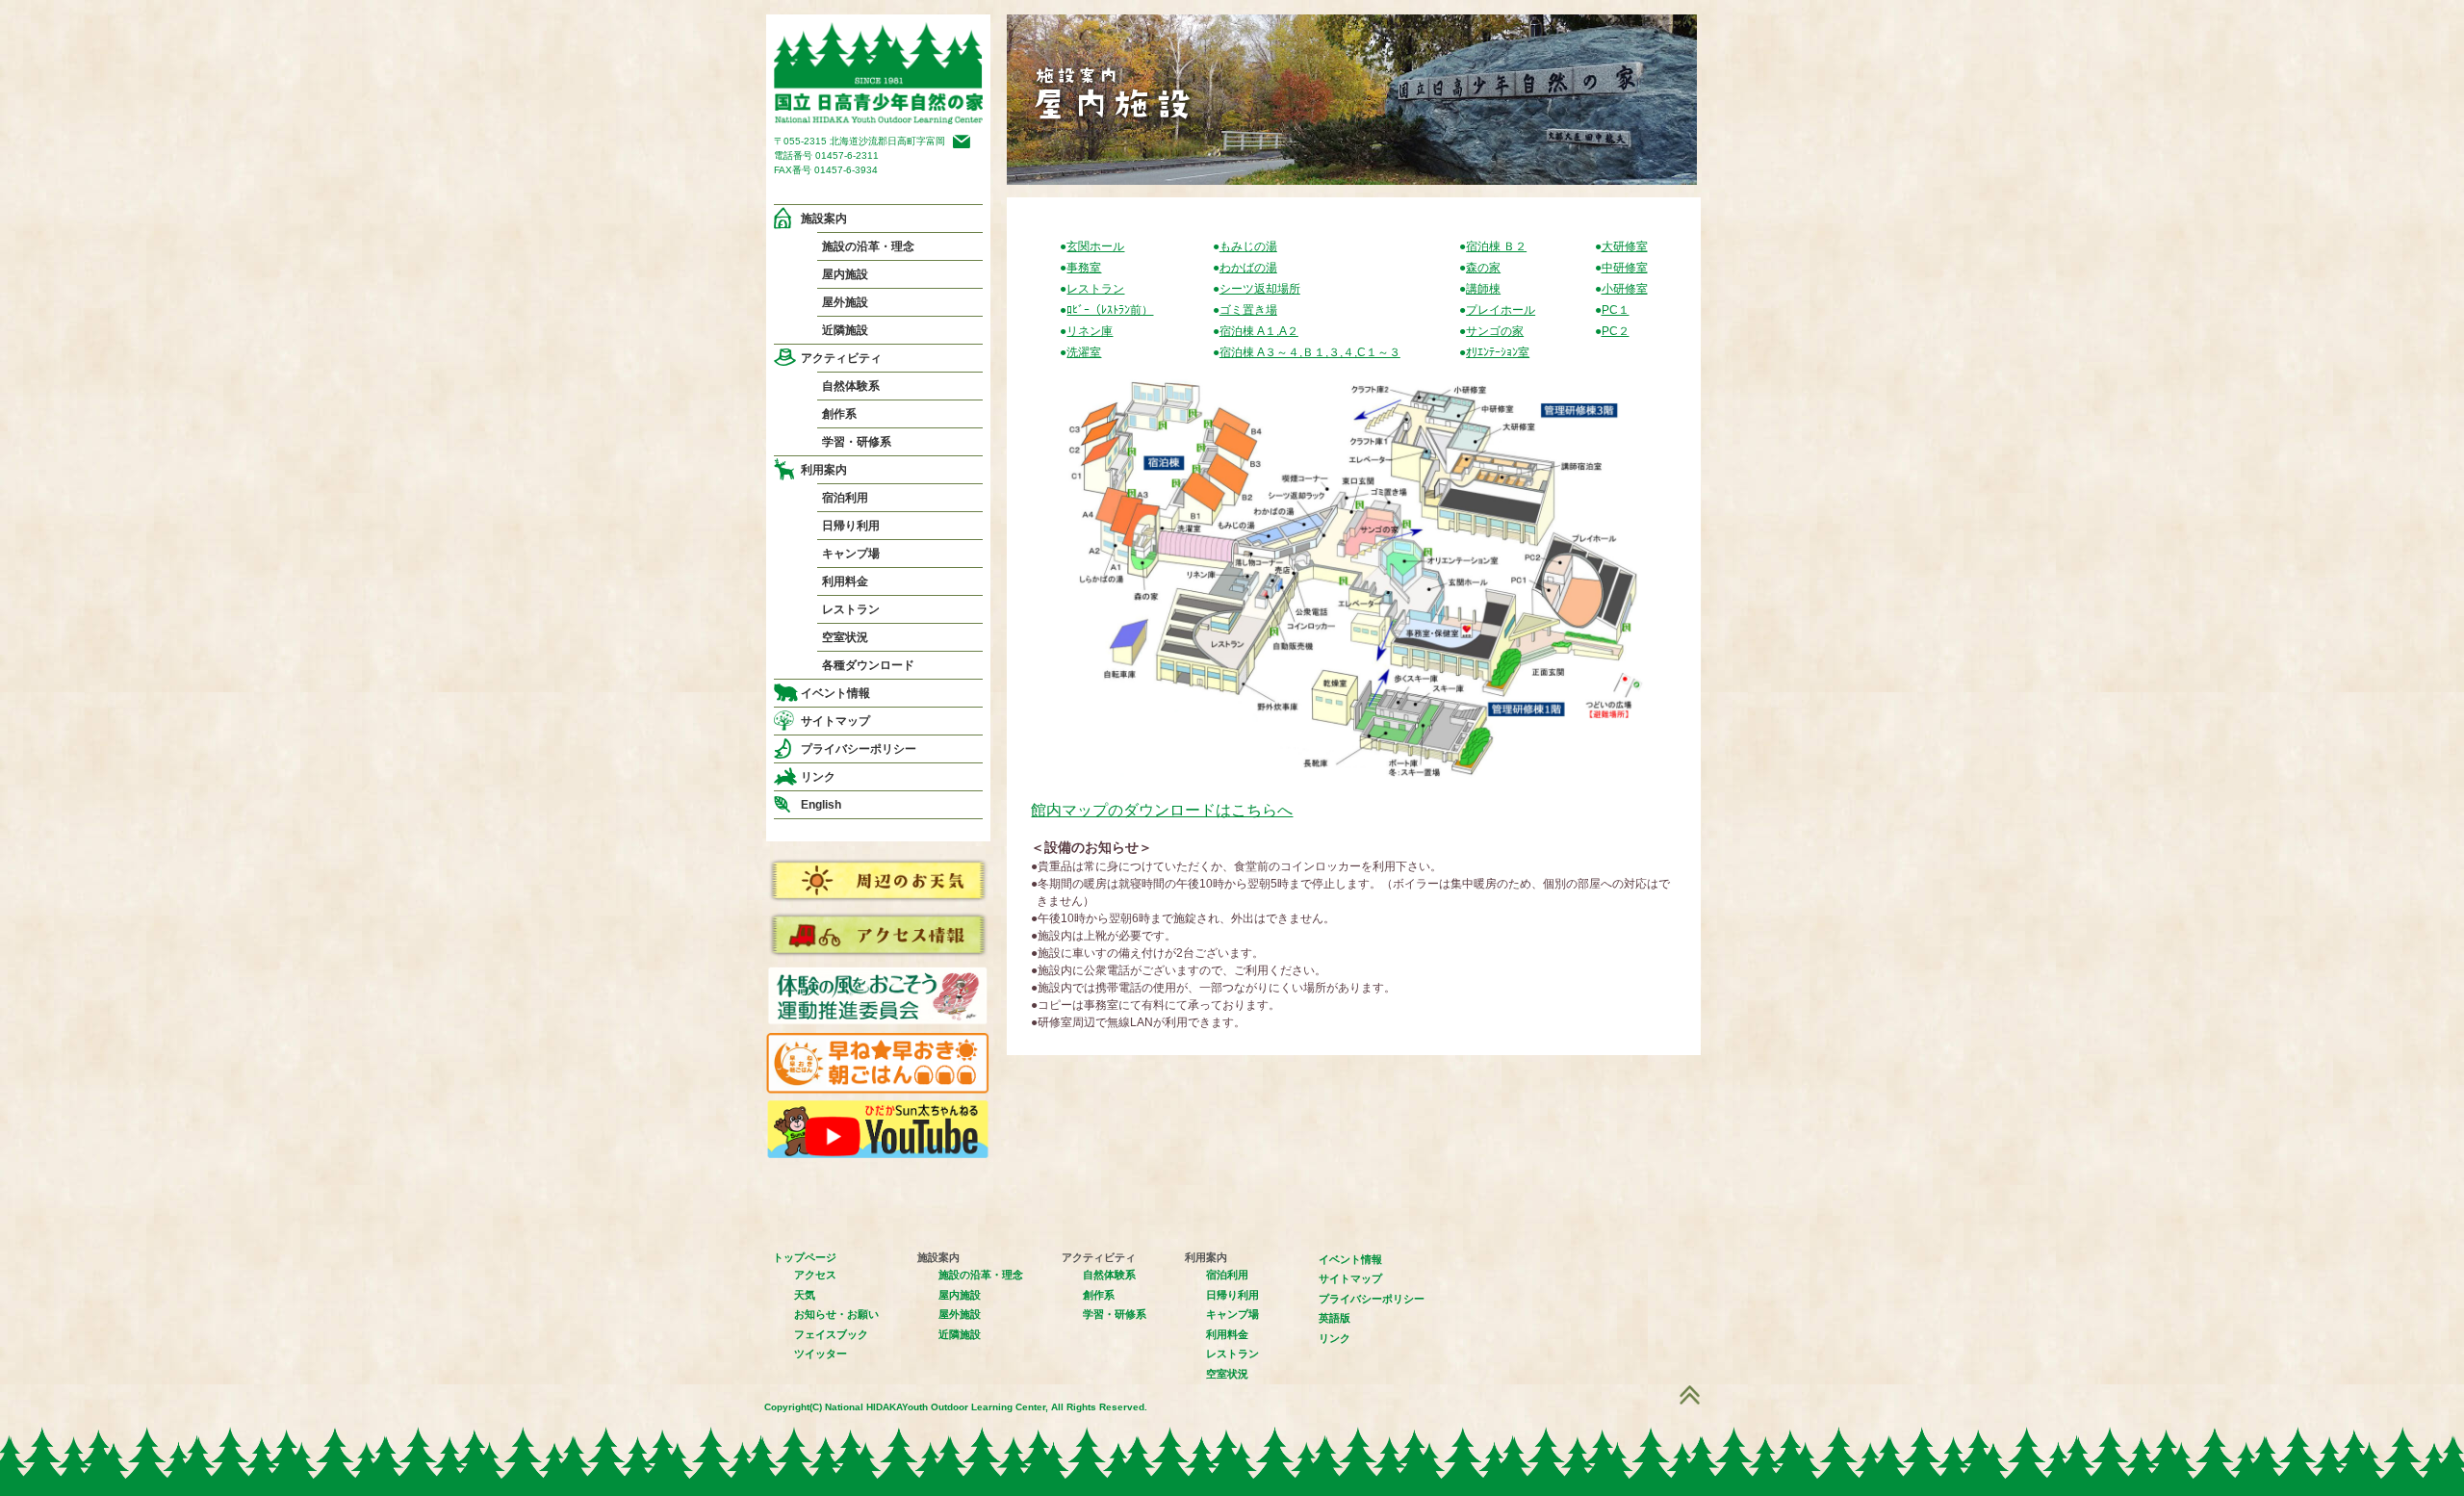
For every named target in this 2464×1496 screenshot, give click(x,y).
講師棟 (1483, 289)
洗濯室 (1084, 352)
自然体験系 (851, 386)
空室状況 (845, 637)
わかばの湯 (1248, 268)
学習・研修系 (857, 442)
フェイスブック (831, 1334)
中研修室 (1625, 268)
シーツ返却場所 (1260, 289)
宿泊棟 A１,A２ (1259, 331)
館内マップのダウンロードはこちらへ (1162, 810)
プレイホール (1501, 310)
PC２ (1616, 331)
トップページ (805, 1257)
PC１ (1616, 310)
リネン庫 (1090, 331)
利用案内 (824, 470)
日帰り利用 (851, 526)
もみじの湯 (1248, 246)
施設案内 (824, 219)
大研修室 (1625, 246)
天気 (805, 1295)
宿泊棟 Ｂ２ (1496, 246)
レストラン (851, 609)
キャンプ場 (851, 554)
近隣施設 (845, 330)
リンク (818, 777)
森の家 (1483, 268)
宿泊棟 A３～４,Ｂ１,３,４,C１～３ (1310, 352)
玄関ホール (1095, 246)
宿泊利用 (845, 498)
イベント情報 (835, 693)
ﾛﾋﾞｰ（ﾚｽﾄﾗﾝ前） (1110, 310)
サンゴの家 (1495, 331)
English (821, 805)
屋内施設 (845, 274)
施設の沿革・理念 (868, 246)
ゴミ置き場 (1248, 310)
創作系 (839, 414)
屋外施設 (845, 302)
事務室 (1084, 268)
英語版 (1335, 1318)
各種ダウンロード (868, 665)
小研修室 (1625, 289)
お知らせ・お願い (836, 1314)
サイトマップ (835, 721)
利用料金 (845, 581)
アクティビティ (841, 358)
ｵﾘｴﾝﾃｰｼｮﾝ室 (1498, 352)
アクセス (815, 1275)
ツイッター (821, 1354)
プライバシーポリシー (859, 749)
